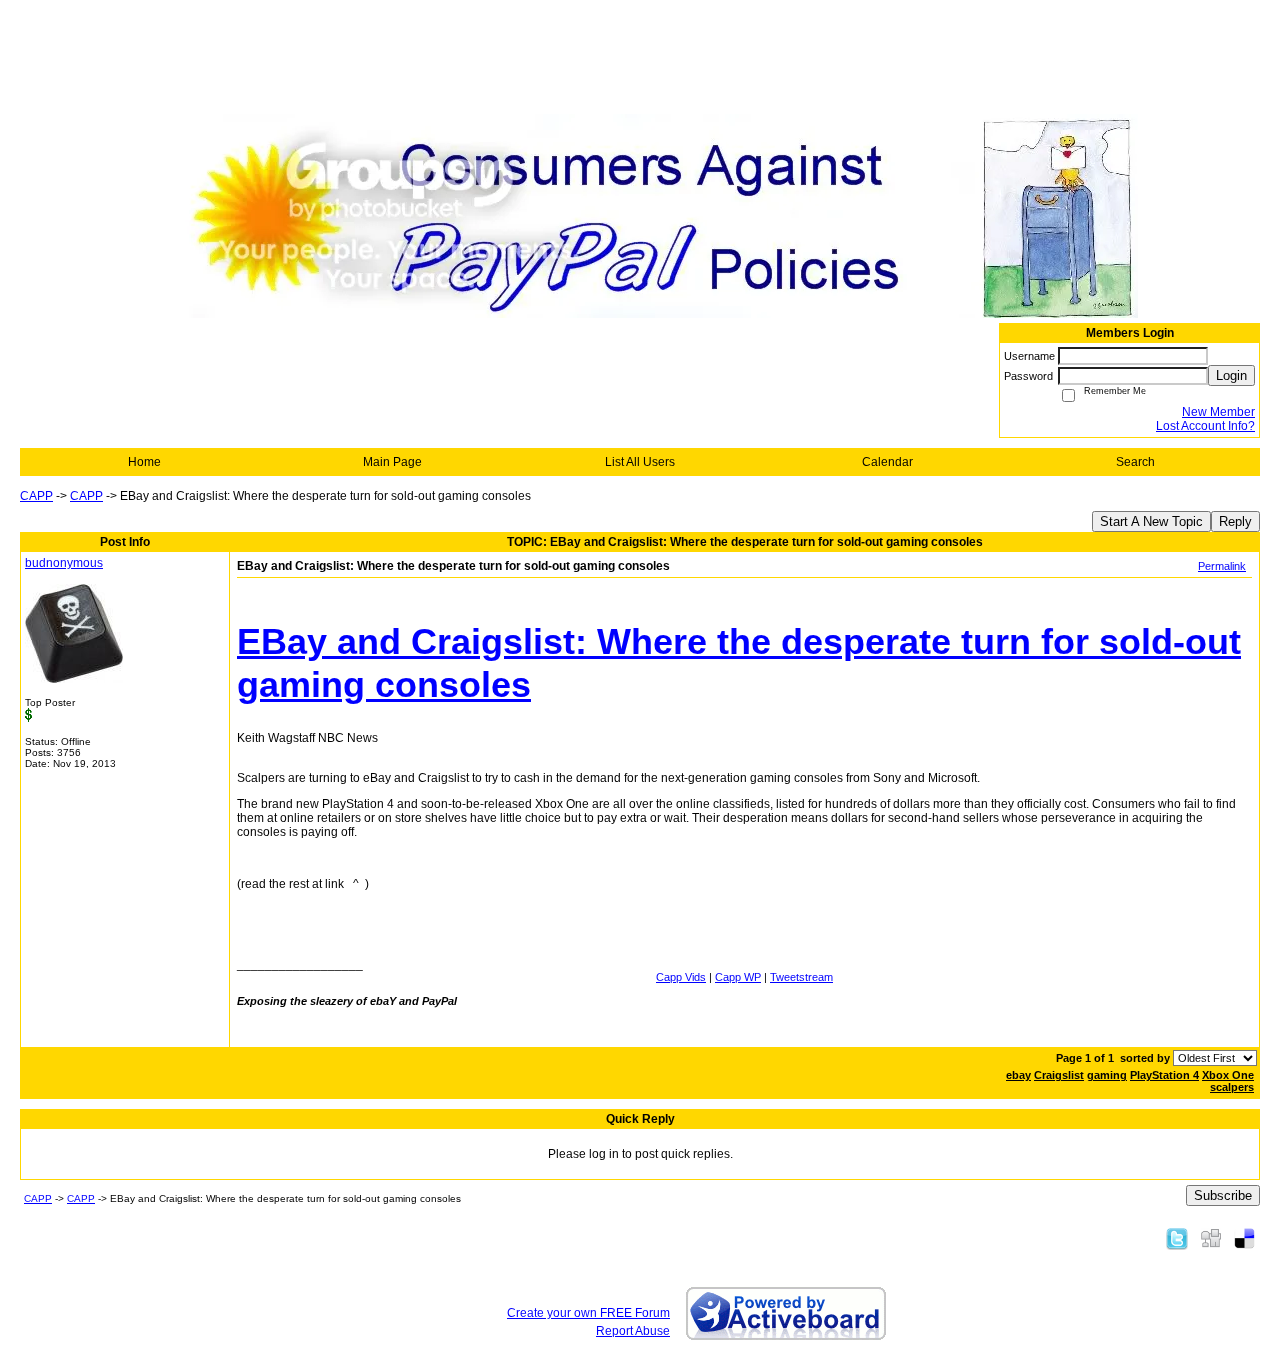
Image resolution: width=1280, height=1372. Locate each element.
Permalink (1222, 566)
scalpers (1232, 1087)
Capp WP (738, 977)
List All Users (640, 462)
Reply (1235, 521)
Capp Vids (681, 977)
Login (1231, 375)
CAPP (36, 496)
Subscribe (1223, 1195)
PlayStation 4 (1164, 1075)
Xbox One (1228, 1075)
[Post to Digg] (1211, 1238)
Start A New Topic (1151, 521)
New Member (1218, 412)
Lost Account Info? (1205, 426)
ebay (1018, 1075)
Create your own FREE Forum (588, 1313)
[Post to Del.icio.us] (1244, 1238)
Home (144, 462)
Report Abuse (633, 1331)
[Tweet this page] (1177, 1238)
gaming (1107, 1075)
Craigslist (1059, 1075)
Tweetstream (801, 977)
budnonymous (64, 563)
